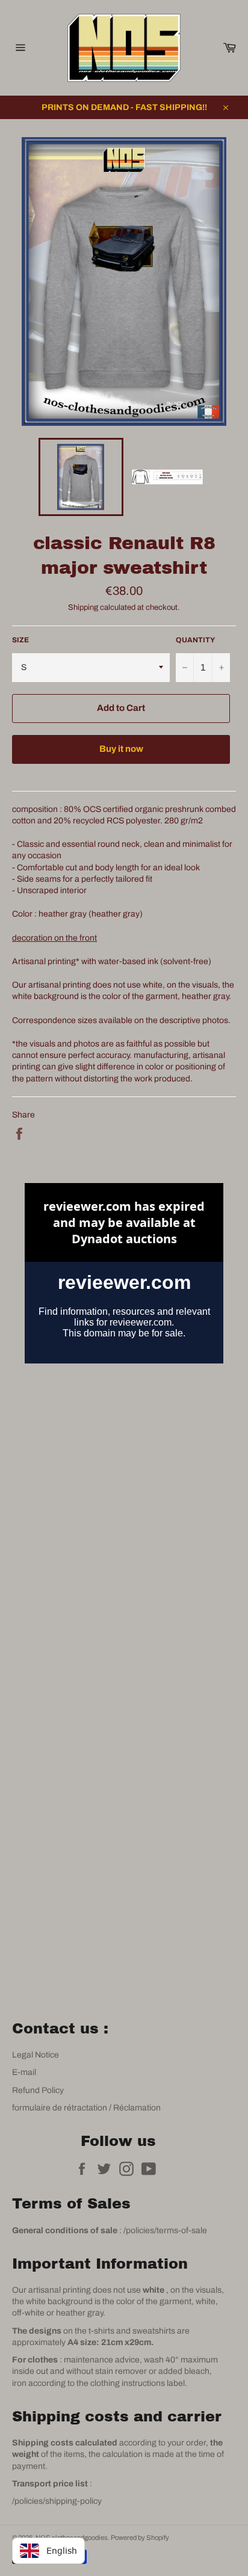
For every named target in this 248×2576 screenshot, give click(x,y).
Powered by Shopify (140, 2538)
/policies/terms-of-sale (165, 2230)
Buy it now (121, 749)
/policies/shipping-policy (57, 2501)
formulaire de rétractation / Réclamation (86, 2108)
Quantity (195, 640)
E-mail (24, 2072)
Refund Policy (38, 2090)
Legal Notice (36, 2055)
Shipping (83, 607)
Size (20, 640)
